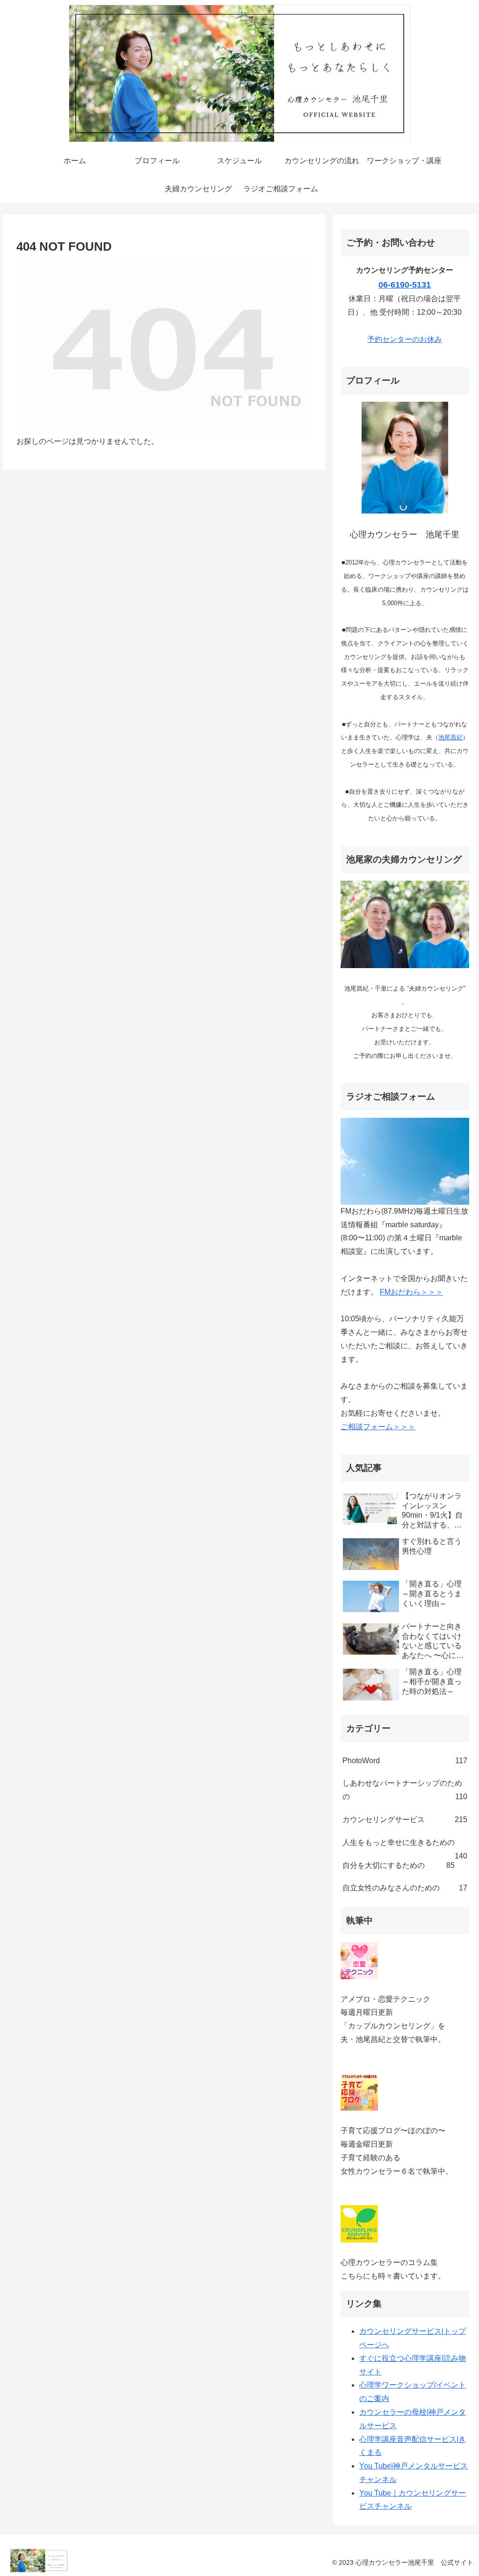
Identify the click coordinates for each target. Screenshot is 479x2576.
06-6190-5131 (405, 285)
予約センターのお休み (405, 339)
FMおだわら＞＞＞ (411, 1292)
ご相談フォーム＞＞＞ (378, 1427)
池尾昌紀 (450, 737)
